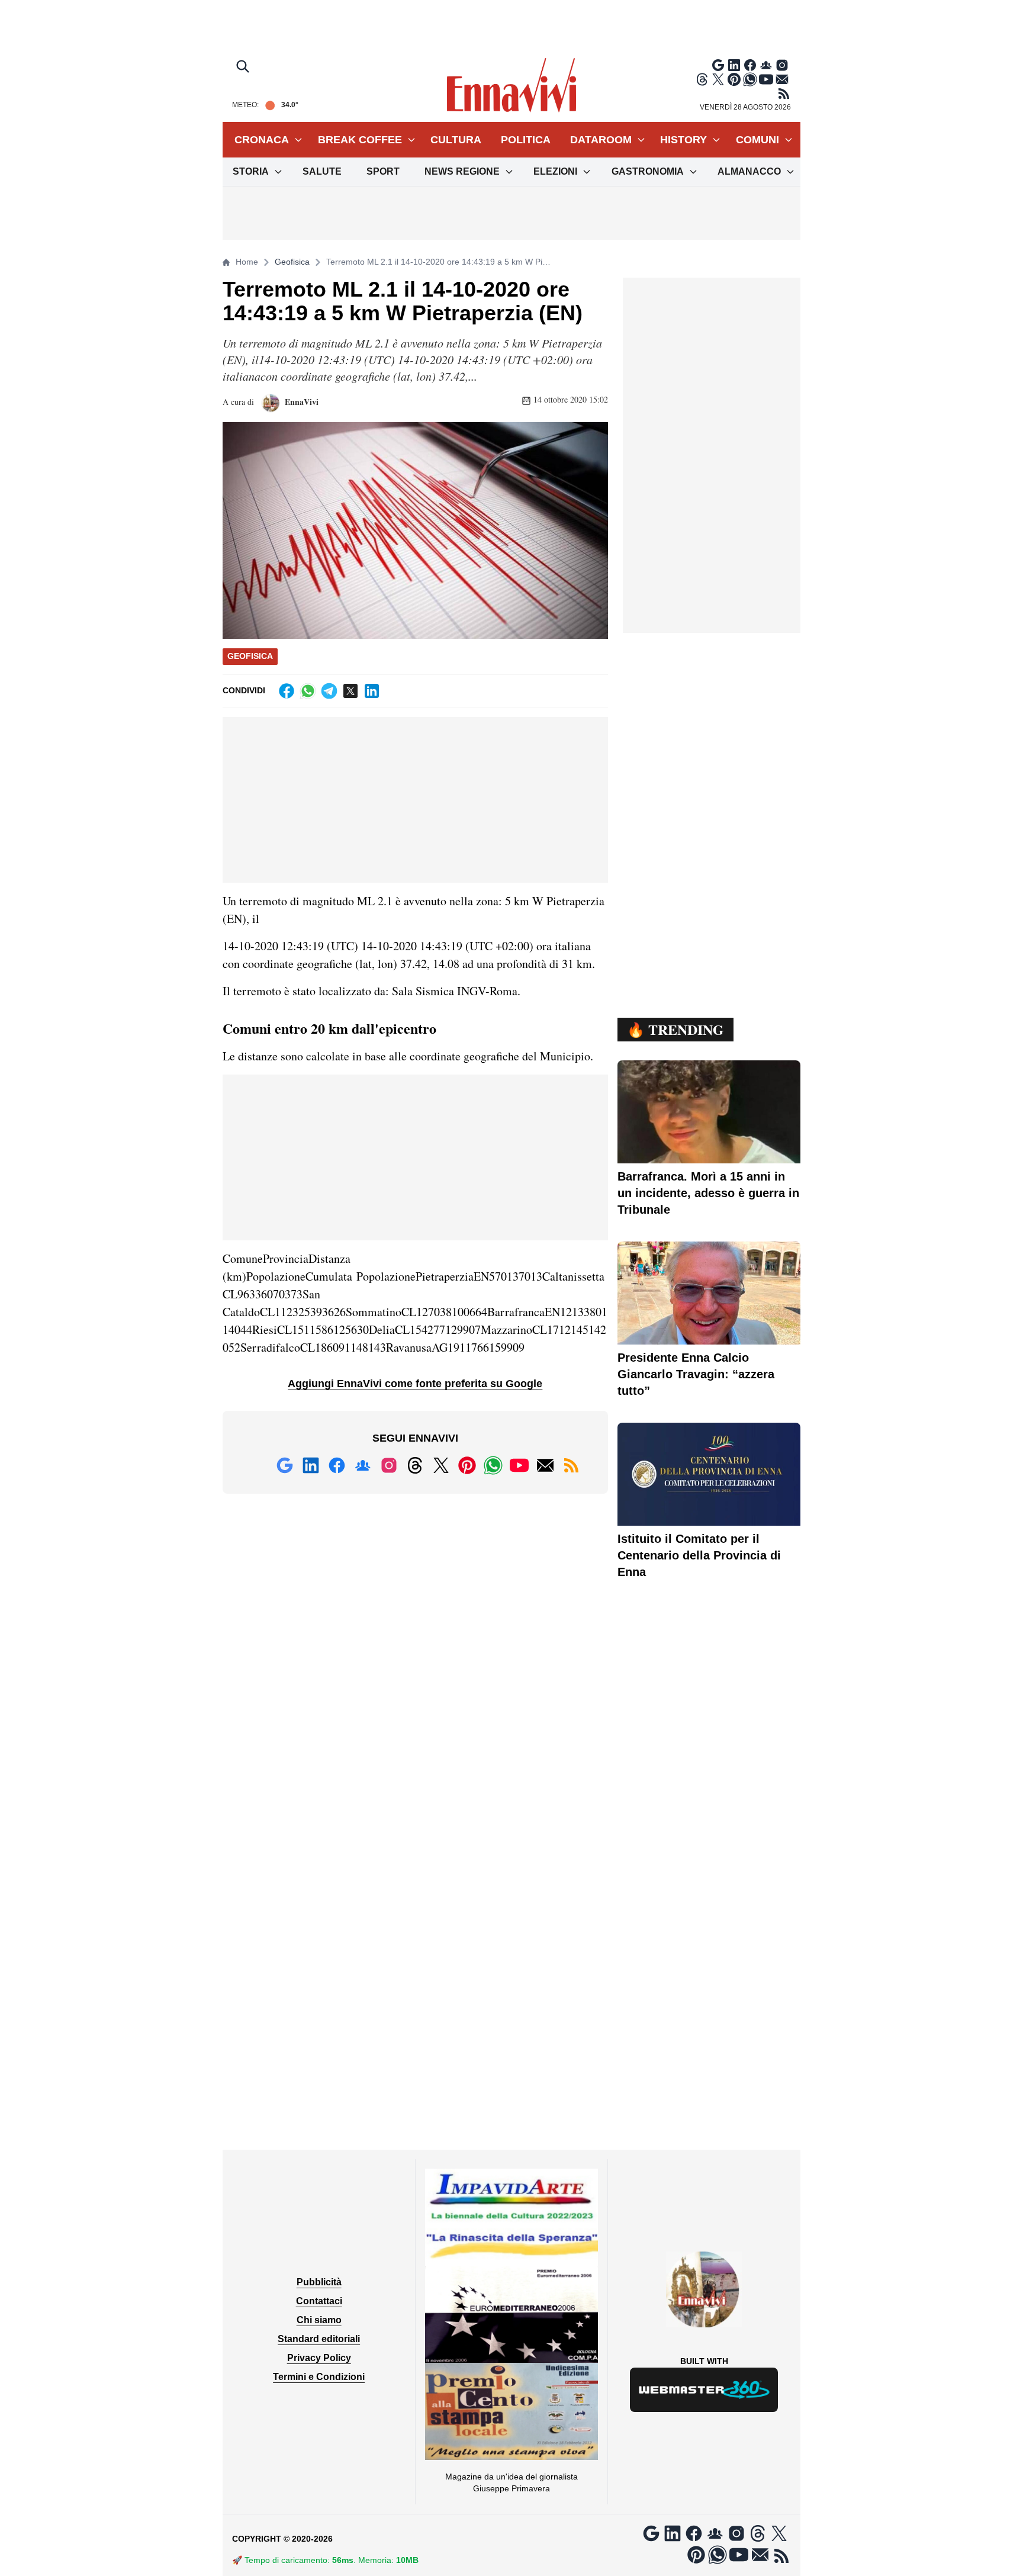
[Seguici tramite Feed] (784, 94)
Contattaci (319, 2301)
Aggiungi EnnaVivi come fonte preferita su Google (415, 1384)
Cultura (456, 140)
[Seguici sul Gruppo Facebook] (766, 65)
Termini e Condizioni (319, 2377)
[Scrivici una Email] (782, 79)
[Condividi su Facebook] (287, 691)
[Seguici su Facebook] (750, 65)
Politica (526, 140)
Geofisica (292, 262)
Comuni (757, 140)
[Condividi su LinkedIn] (372, 691)
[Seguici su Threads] (702, 79)
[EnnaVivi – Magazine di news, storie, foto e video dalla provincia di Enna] (511, 85)
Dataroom (601, 140)
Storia (251, 171)
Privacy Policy (319, 2358)
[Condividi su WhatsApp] (308, 691)
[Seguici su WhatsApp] (750, 79)
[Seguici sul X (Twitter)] (718, 79)
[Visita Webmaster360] (704, 2390)
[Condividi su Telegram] (329, 691)
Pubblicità (319, 2282)
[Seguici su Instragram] (782, 65)
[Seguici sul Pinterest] (734, 79)
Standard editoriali (319, 2339)
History (683, 140)
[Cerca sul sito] (244, 67)
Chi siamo (319, 2320)
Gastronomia (648, 171)
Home (247, 262)
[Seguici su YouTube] (766, 79)
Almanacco (749, 171)
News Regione (462, 171)
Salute (322, 171)
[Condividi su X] (350, 691)
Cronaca (262, 140)
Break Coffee (360, 140)
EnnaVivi (300, 402)
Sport (383, 171)
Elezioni (555, 171)
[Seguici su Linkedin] (734, 65)
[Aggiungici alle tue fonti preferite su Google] (718, 65)
